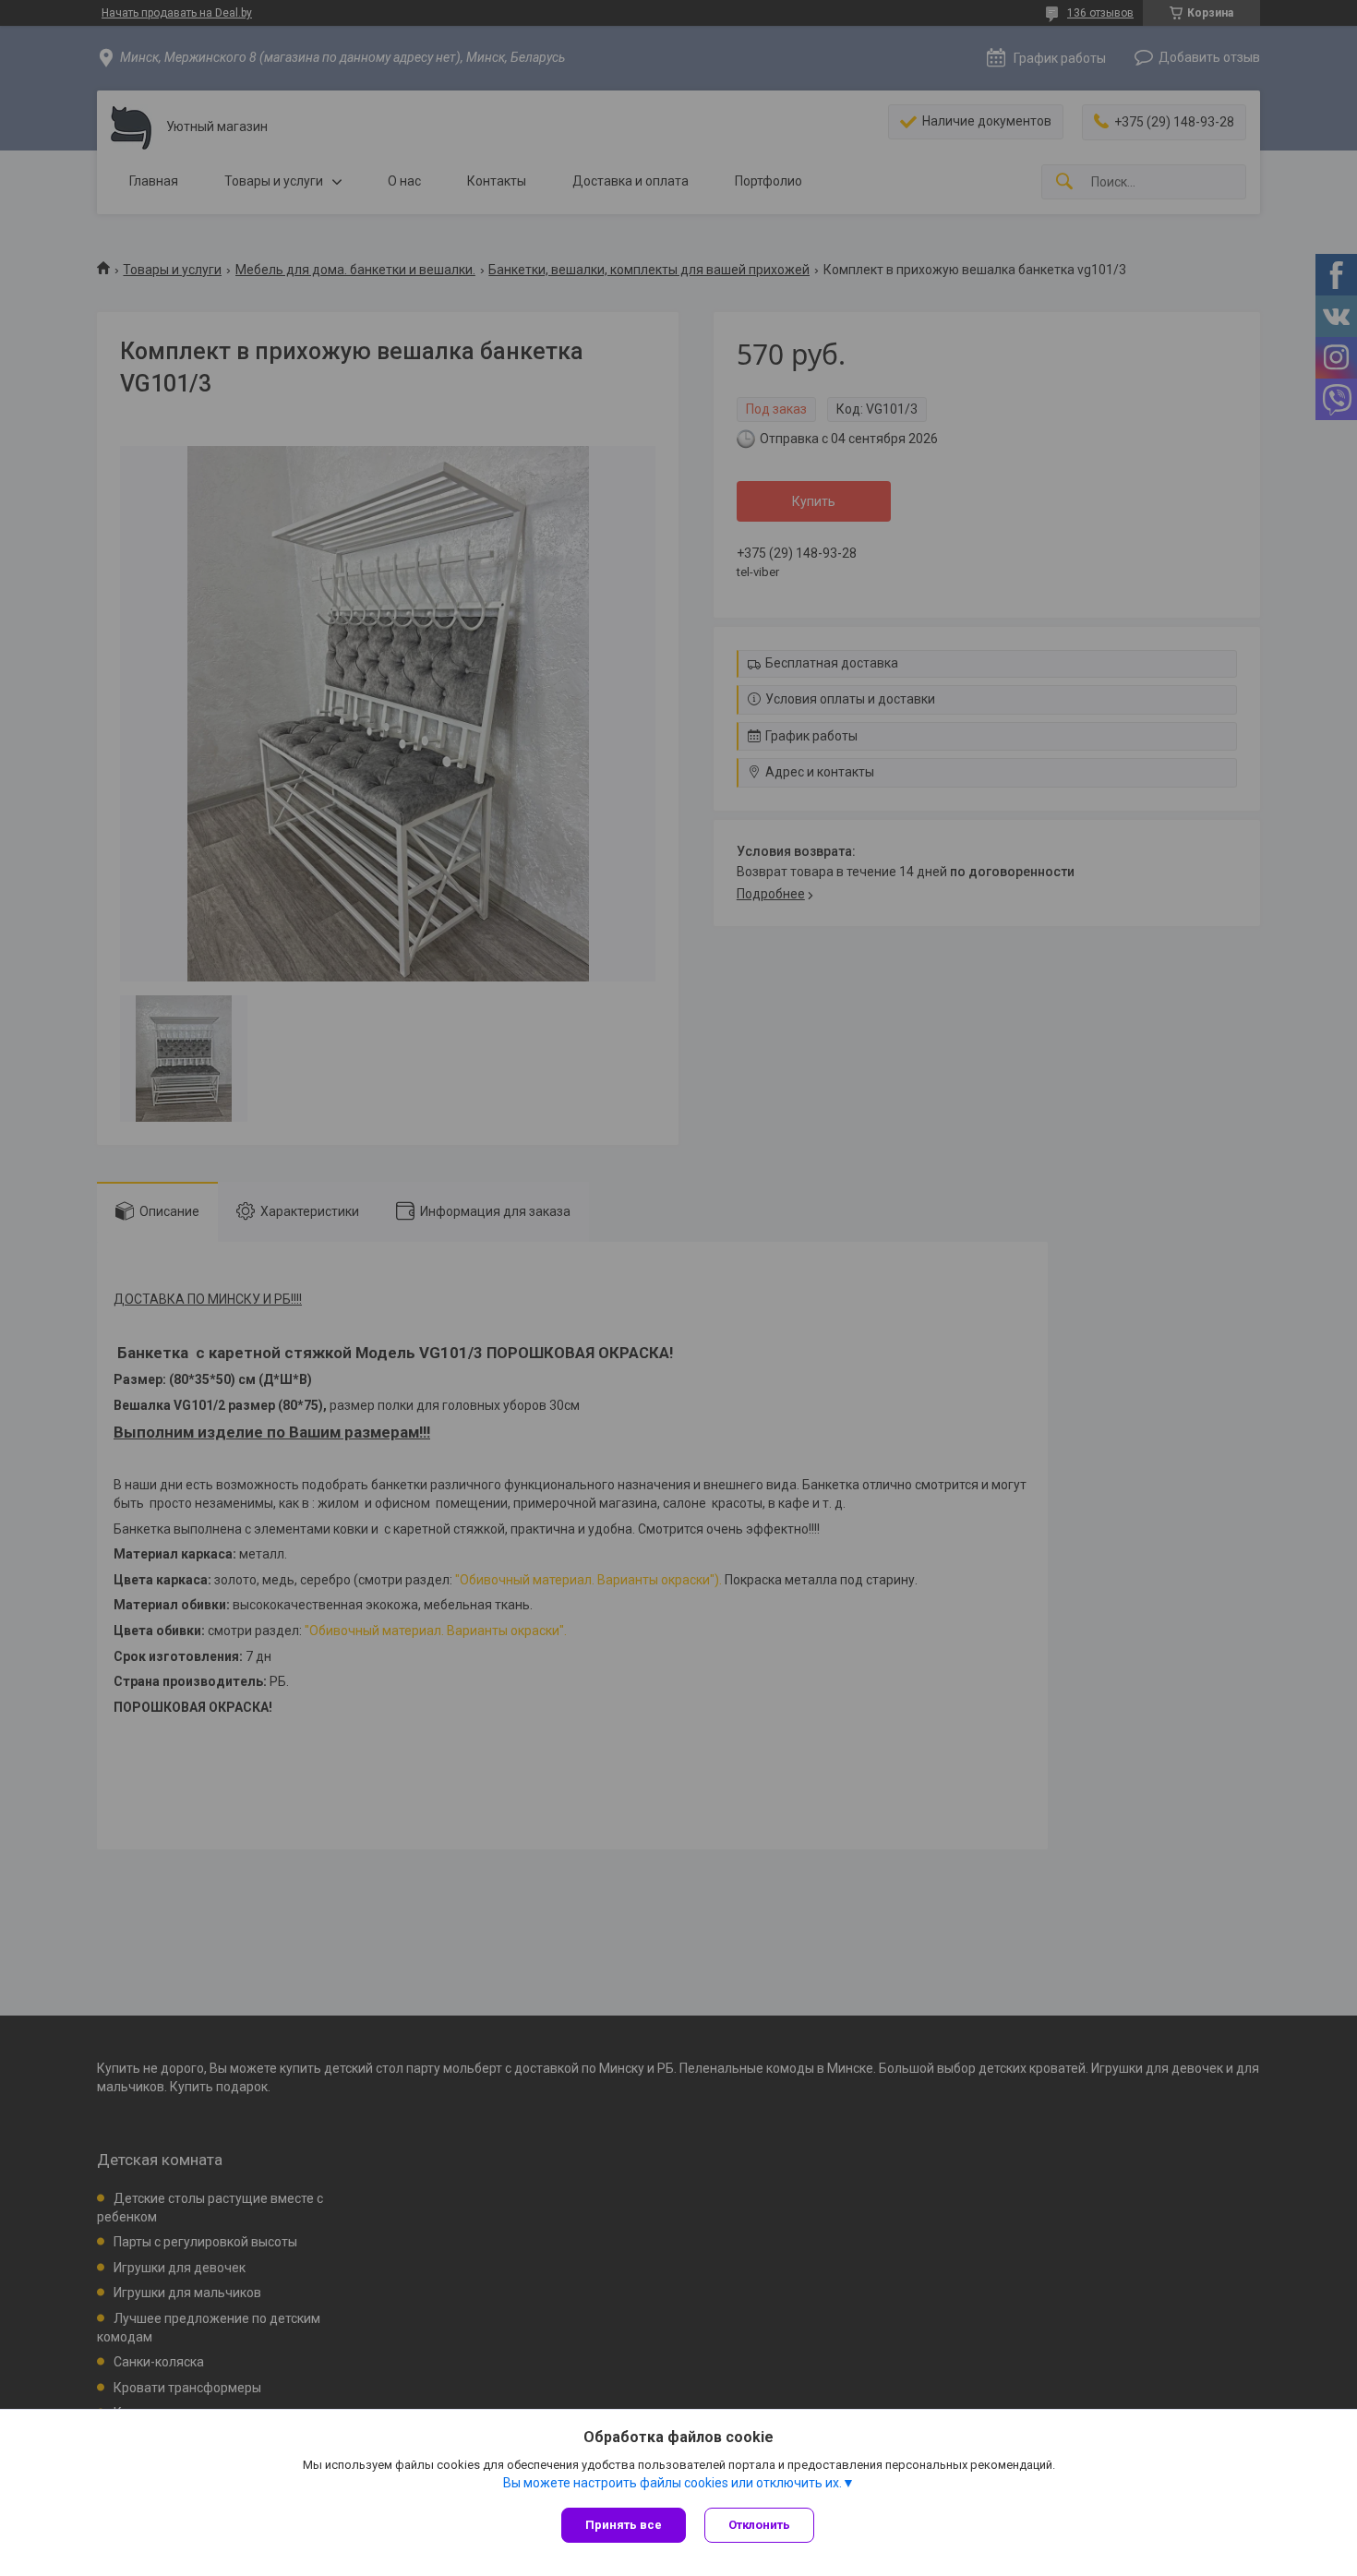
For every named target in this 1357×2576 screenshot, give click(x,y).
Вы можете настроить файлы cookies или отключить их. (672, 2483)
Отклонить (759, 2525)
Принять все (624, 2525)
